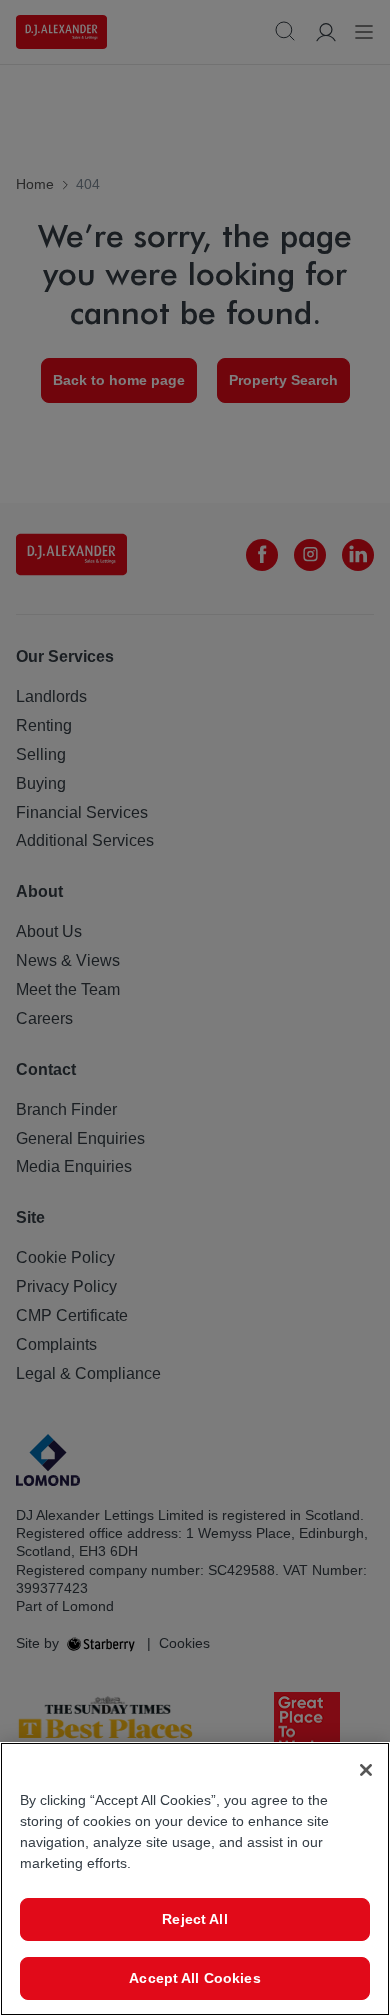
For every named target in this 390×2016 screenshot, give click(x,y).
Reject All (194, 1919)
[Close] (366, 1770)
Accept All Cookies (195, 1978)
